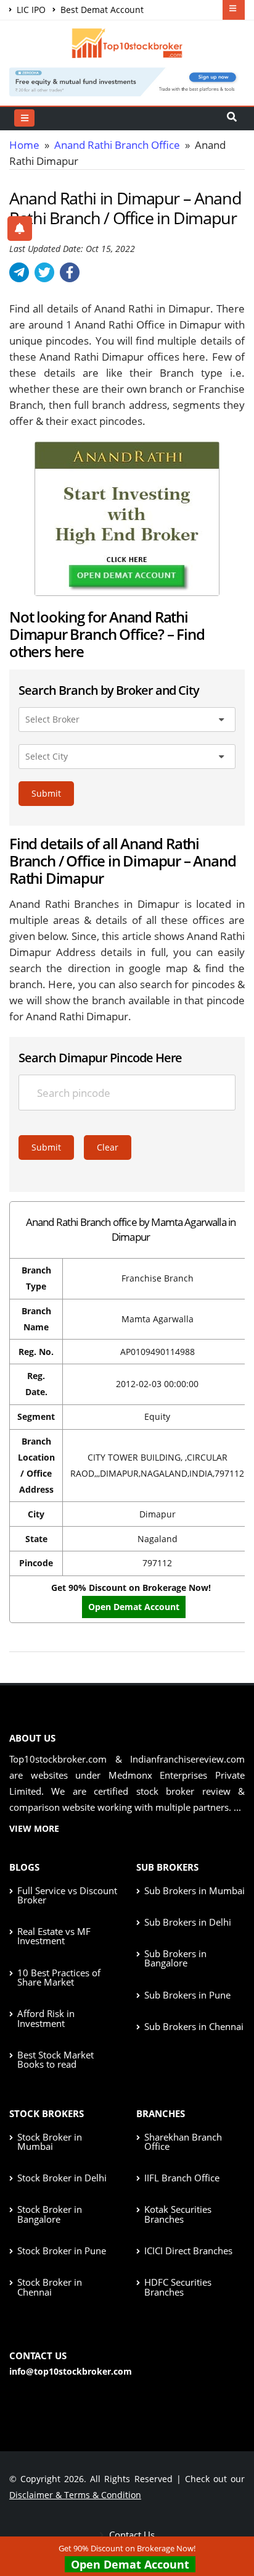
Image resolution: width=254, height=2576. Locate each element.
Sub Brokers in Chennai (194, 2026)
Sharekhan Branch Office (183, 2142)
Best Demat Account (101, 10)
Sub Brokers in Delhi (188, 1922)
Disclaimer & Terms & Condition (75, 2495)
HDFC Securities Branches (178, 2287)
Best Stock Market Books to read (55, 2059)
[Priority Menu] (234, 10)
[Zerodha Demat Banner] (127, 81)
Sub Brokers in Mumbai (195, 1890)
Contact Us (131, 2535)
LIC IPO (30, 10)
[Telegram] (19, 272)
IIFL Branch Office (182, 2178)
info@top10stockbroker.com (71, 2371)
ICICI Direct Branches (188, 2251)
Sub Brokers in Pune (187, 1995)
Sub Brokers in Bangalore (175, 1958)
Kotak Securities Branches (178, 2214)
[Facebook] (70, 272)
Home (24, 145)
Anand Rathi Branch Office (117, 145)
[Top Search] (24, 118)
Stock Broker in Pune (62, 2251)
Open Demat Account (130, 2564)
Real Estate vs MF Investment (54, 1936)
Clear (108, 1147)
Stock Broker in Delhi (62, 2178)
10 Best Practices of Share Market (59, 1977)
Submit (46, 793)
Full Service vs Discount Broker (67, 1895)
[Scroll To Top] (232, 2527)
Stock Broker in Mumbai (50, 2142)
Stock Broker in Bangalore (50, 2214)
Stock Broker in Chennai (50, 2287)
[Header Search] (232, 118)
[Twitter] (44, 272)
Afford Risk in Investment (46, 2018)
